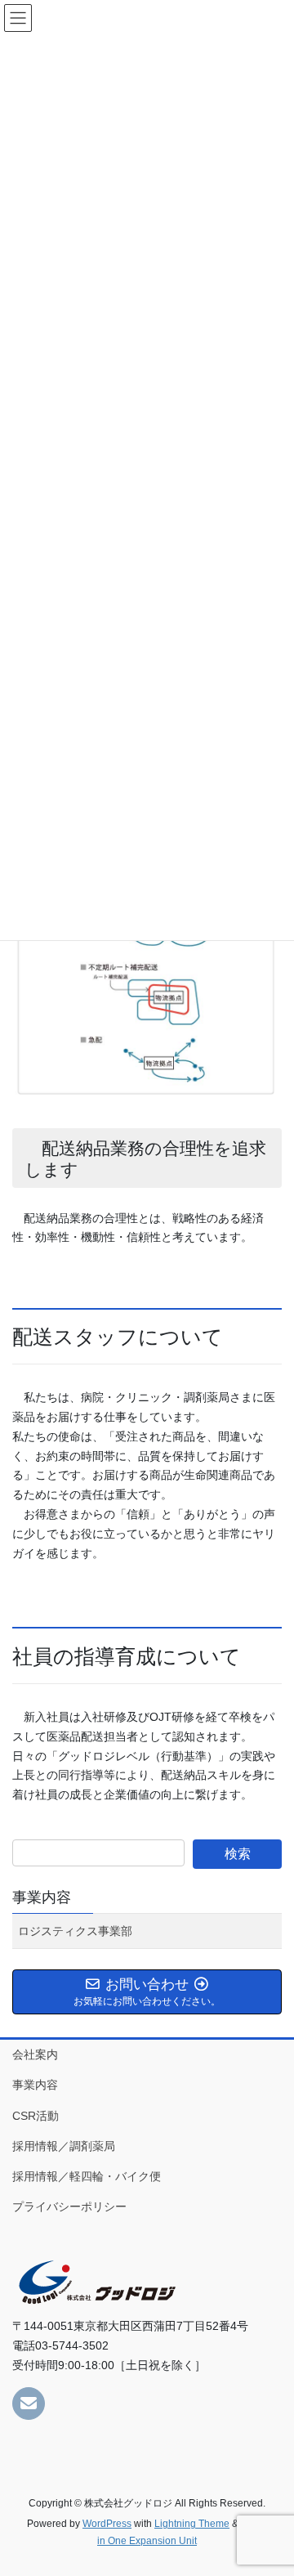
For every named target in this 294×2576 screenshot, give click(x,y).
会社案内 (35, 2054)
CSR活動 (36, 2116)
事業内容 (42, 1897)
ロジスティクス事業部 (75, 1931)
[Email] (29, 2404)
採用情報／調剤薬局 (64, 2146)
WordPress (107, 2524)
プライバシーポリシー (69, 2206)
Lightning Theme (192, 2524)
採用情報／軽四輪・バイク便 (87, 2176)
